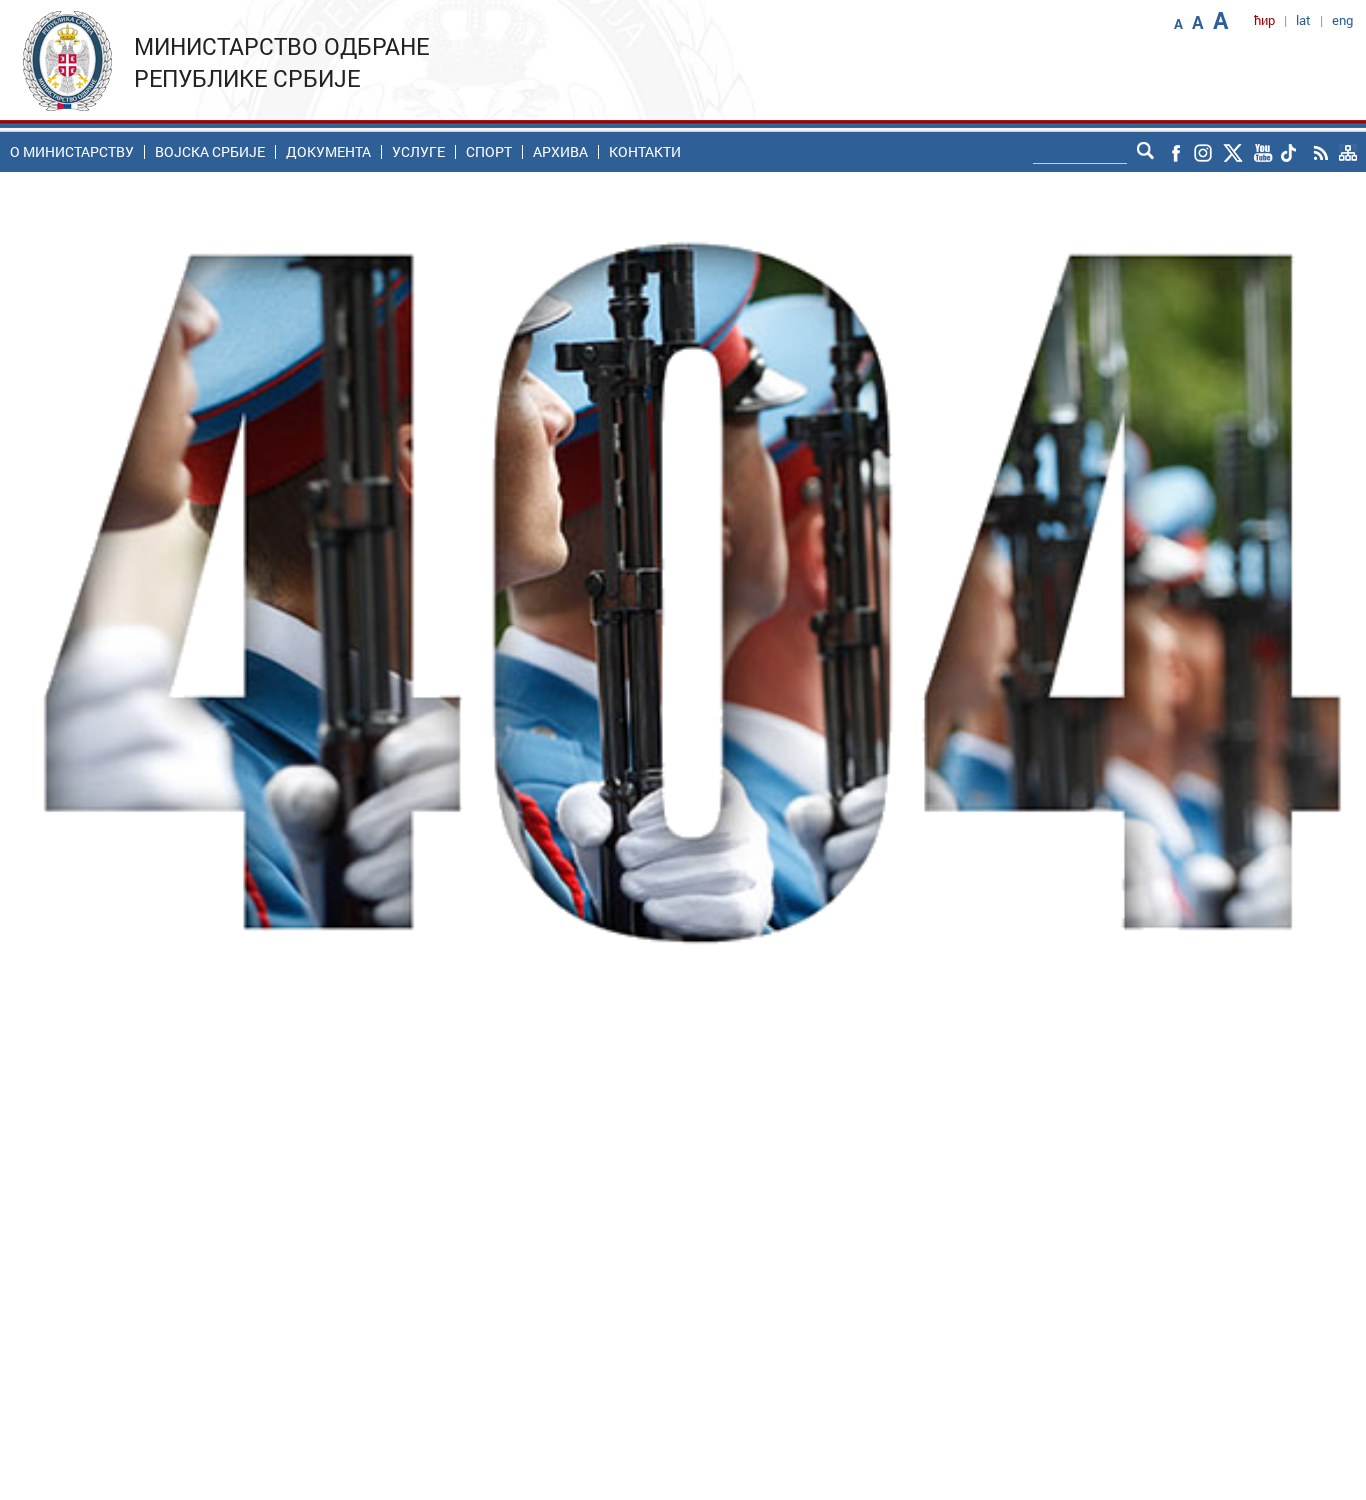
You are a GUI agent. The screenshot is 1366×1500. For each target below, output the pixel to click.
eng (1342, 20)
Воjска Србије (210, 152)
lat (1303, 20)
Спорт (489, 152)
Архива (560, 152)
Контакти (645, 152)
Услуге (418, 152)
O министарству (72, 152)
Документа (328, 152)
